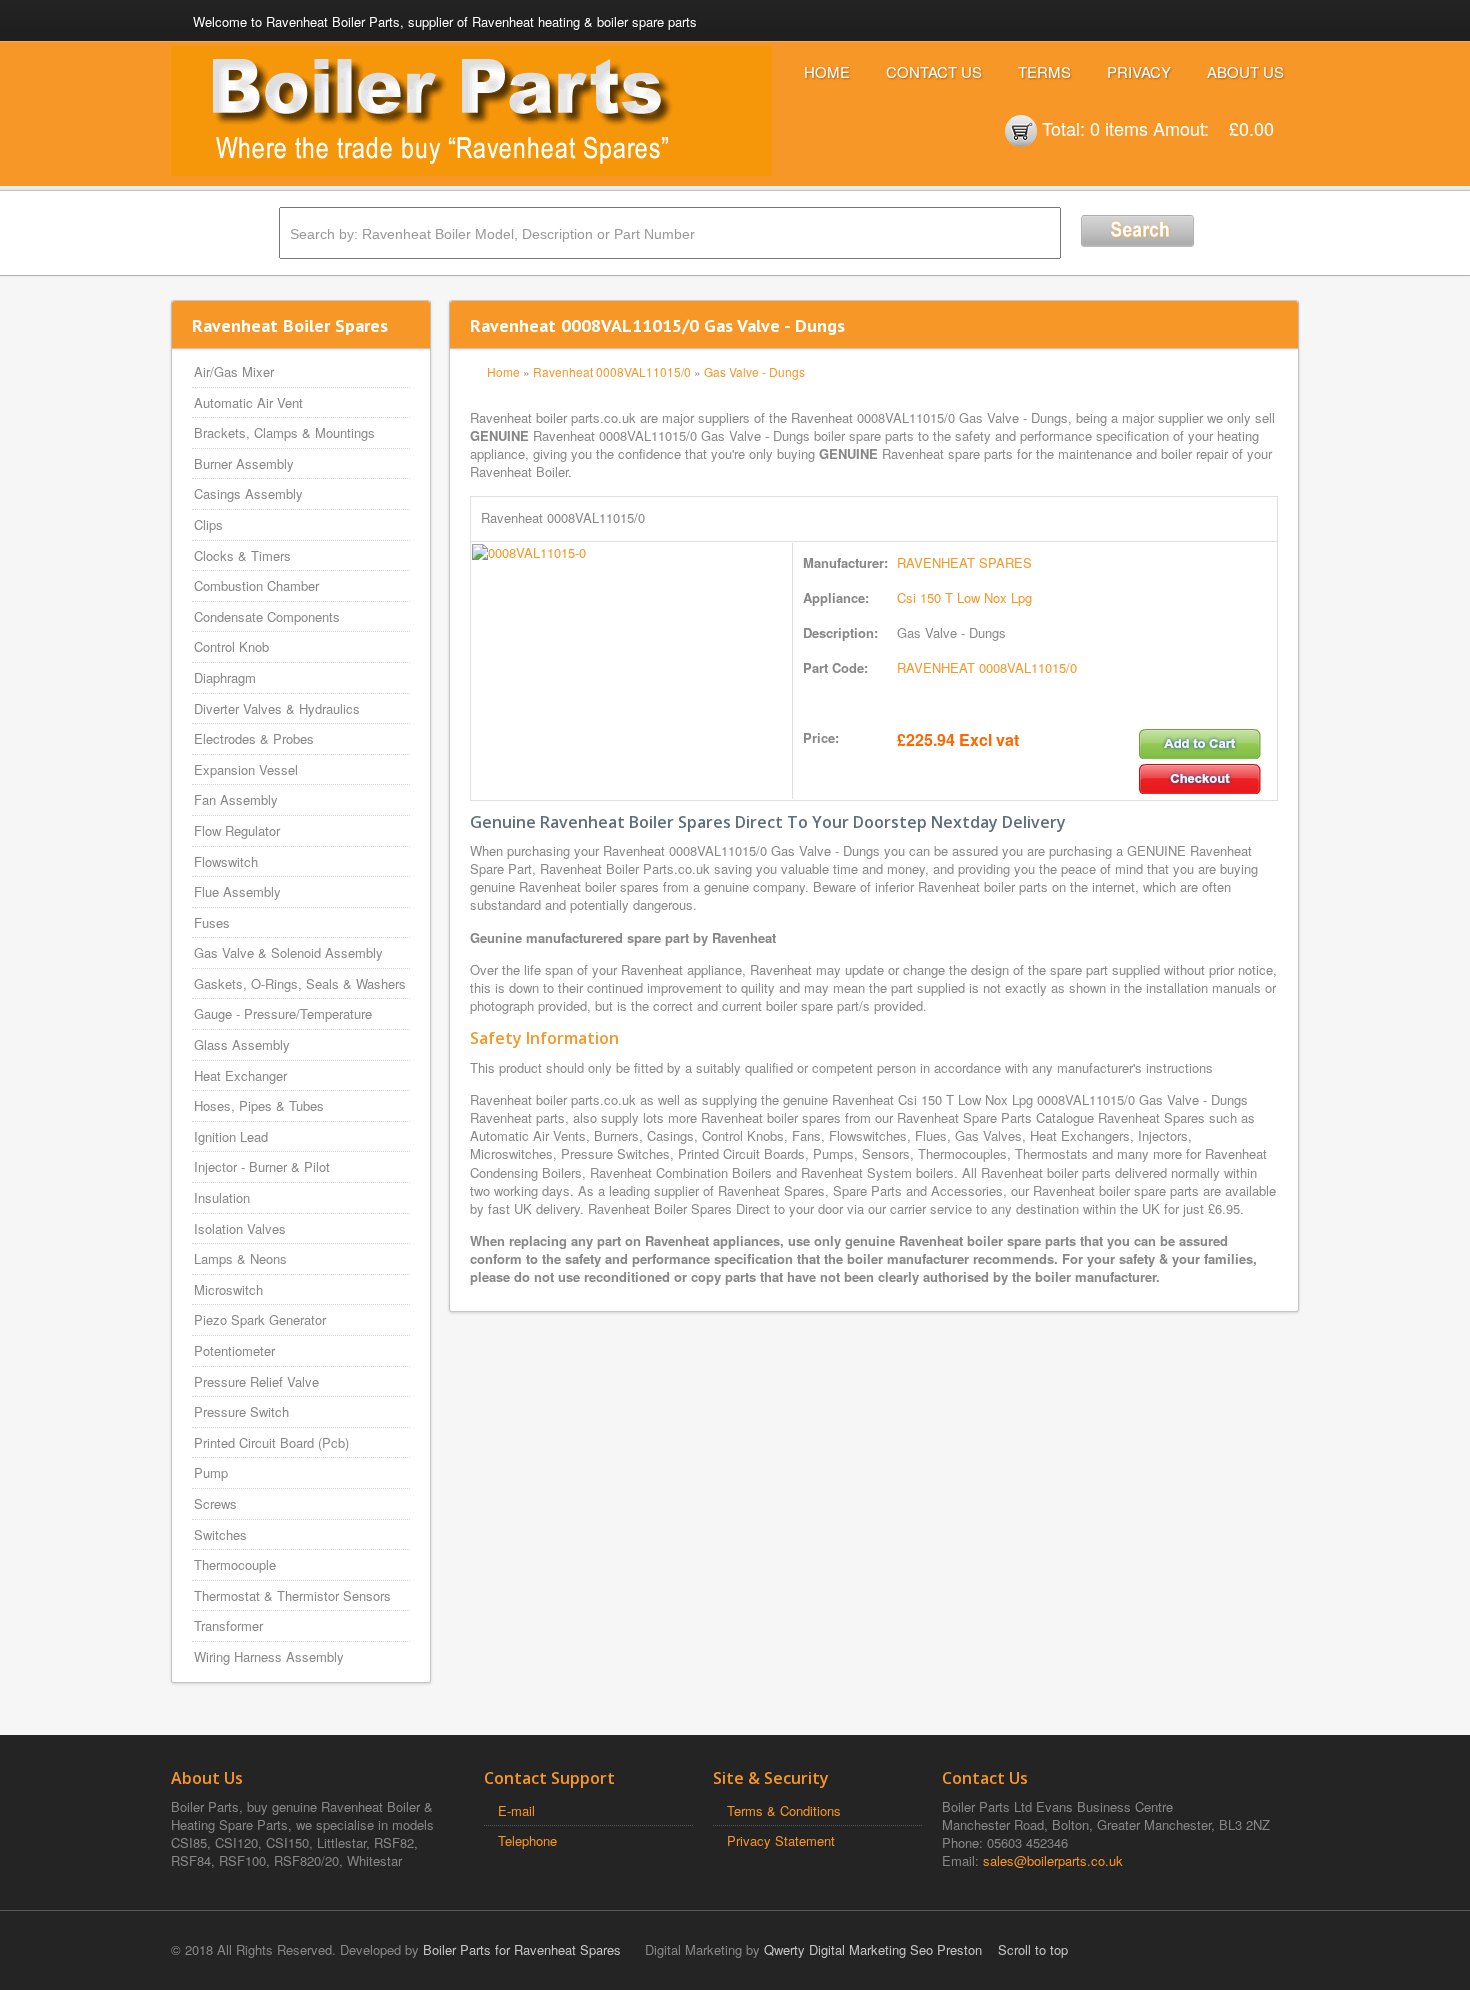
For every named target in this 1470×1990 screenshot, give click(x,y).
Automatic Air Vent (248, 402)
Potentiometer (234, 1350)
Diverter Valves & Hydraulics (277, 708)
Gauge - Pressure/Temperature (283, 1013)
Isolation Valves (240, 1228)
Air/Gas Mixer (234, 371)
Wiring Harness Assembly (269, 1656)
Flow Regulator (237, 830)
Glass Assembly (242, 1044)
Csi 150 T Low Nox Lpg (964, 597)
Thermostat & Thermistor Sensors (292, 1595)
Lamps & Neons (240, 1258)
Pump (211, 1472)
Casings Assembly (248, 493)
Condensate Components (267, 616)
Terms (1044, 71)
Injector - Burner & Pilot (262, 1166)
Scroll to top (1033, 1949)
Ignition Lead (231, 1136)
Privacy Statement (781, 1840)
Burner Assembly (244, 463)
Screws (215, 1503)
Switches (220, 1534)
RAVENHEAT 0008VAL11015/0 (987, 667)
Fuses (212, 922)
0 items (1119, 128)
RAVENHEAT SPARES (964, 562)
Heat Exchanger (240, 1075)
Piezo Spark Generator (260, 1319)
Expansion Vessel (246, 769)
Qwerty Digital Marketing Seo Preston (873, 1949)
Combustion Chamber (256, 585)
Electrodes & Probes (254, 738)
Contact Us (934, 71)
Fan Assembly (236, 799)
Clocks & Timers (242, 555)
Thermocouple (235, 1564)
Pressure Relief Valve (256, 1381)
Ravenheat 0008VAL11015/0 (612, 371)
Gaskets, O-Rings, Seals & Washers (300, 983)
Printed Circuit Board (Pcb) (271, 1442)
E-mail (516, 1810)
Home (827, 71)
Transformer (228, 1625)
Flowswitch (226, 861)
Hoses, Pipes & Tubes (259, 1105)
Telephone (527, 1840)
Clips (208, 524)
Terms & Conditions (784, 1810)
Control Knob (231, 646)
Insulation (222, 1197)
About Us (1245, 71)
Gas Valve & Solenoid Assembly (288, 952)
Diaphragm (225, 677)
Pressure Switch (241, 1411)
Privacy (1139, 71)
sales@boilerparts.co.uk (1053, 1860)
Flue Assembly (237, 891)
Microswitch (228, 1289)
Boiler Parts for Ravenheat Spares (522, 1949)
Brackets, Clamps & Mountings (284, 432)
